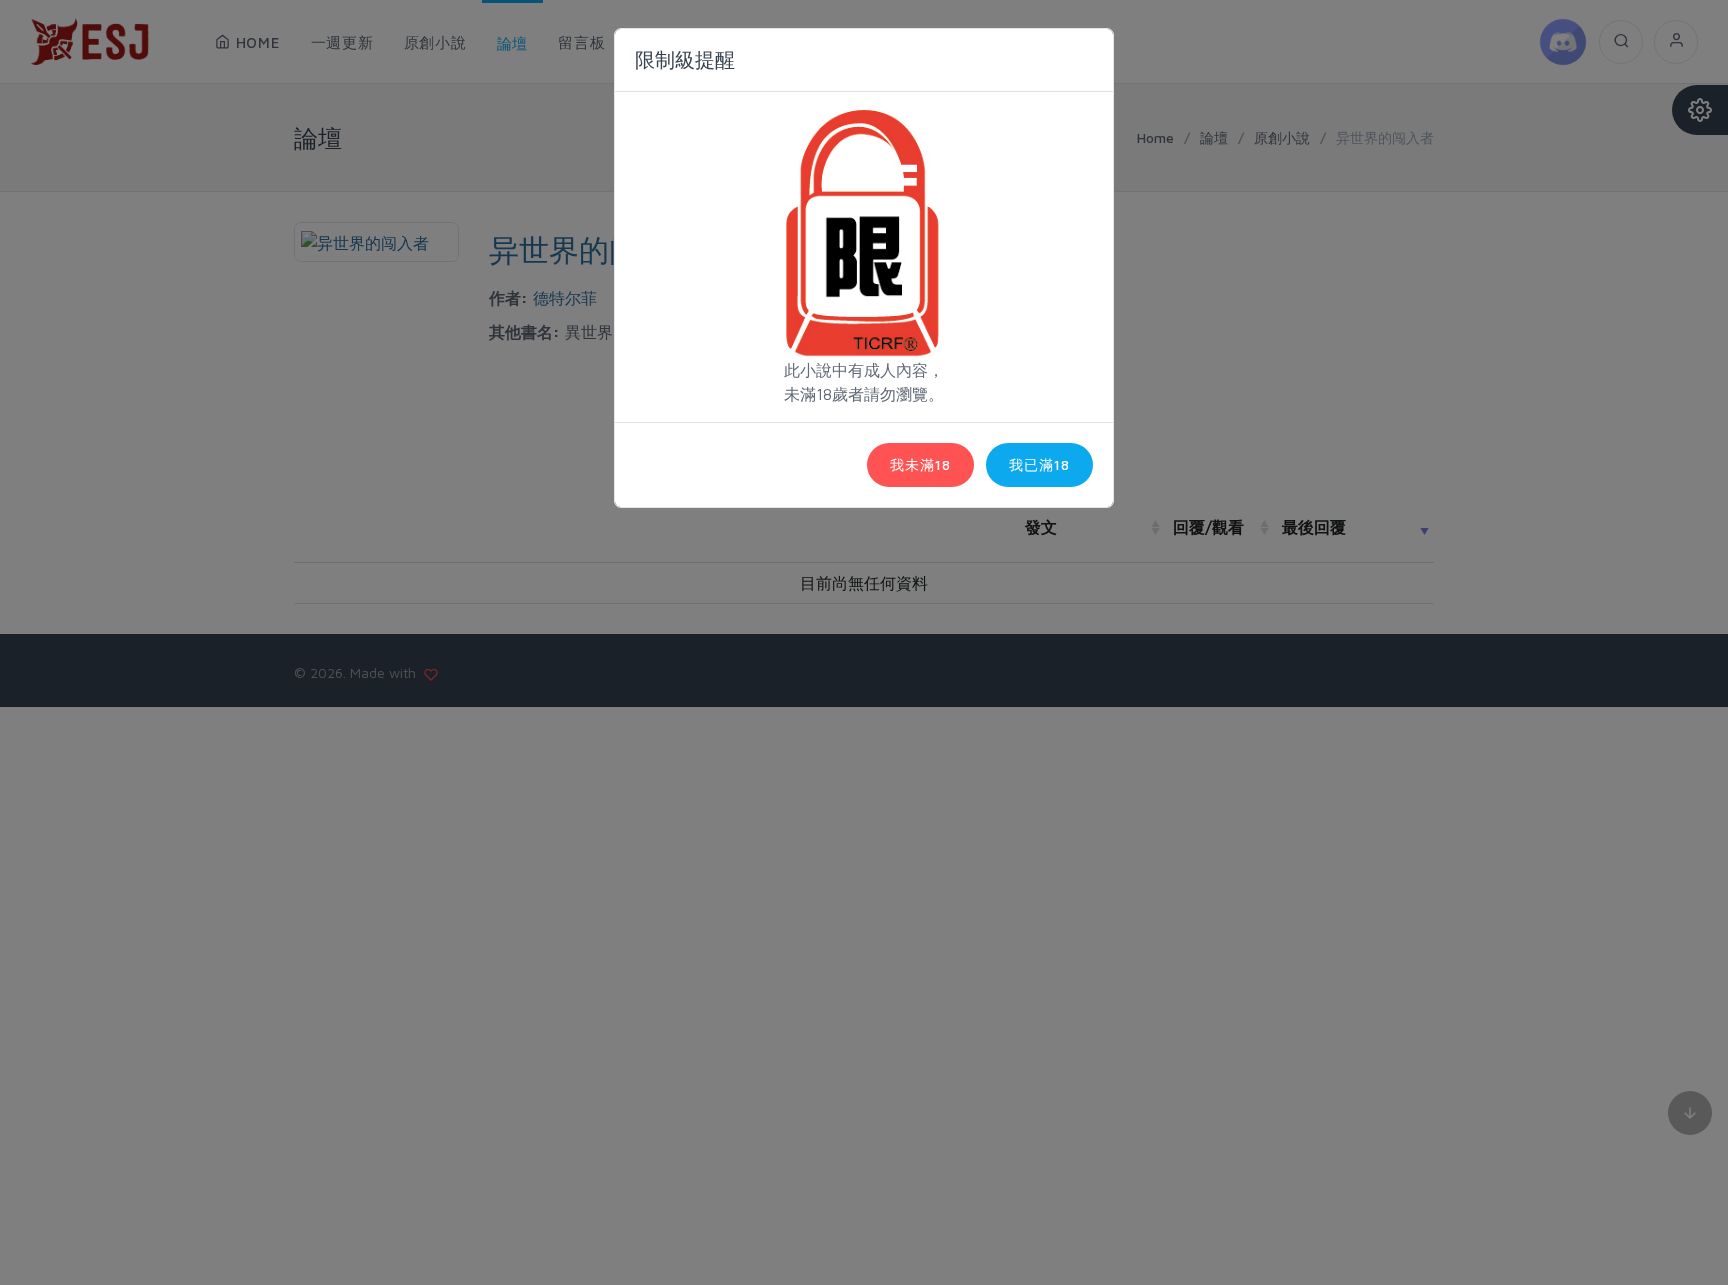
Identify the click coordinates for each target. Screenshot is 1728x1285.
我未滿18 (920, 464)
